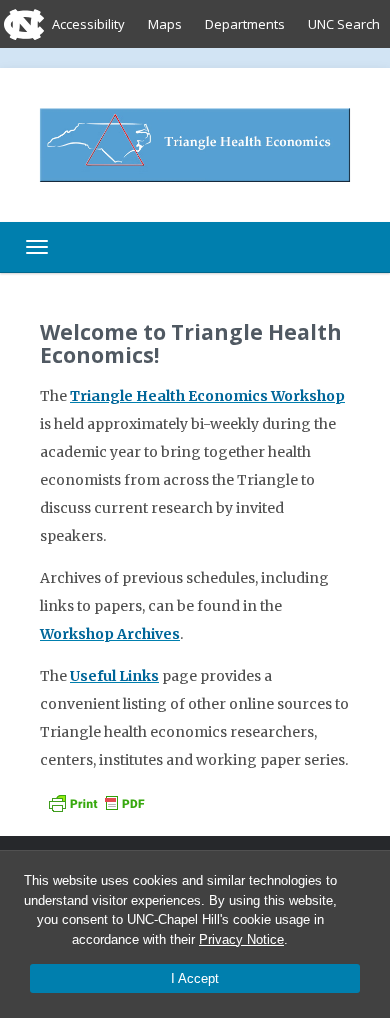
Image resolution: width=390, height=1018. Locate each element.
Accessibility (88, 24)
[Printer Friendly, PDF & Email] (96, 802)
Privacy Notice (241, 939)
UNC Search (344, 24)
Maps (165, 24)
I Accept (195, 978)
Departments (245, 24)
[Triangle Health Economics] (195, 143)
